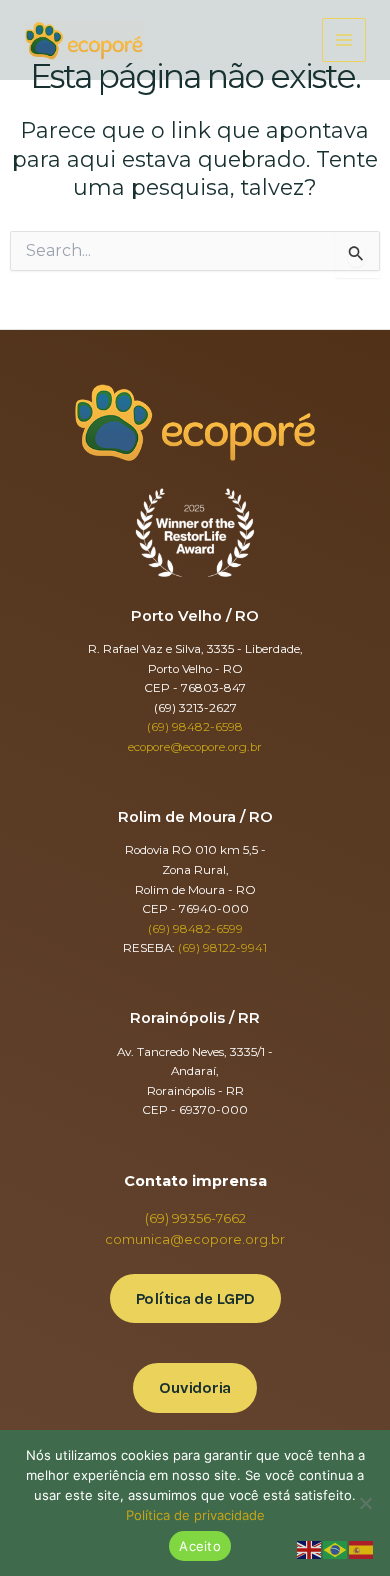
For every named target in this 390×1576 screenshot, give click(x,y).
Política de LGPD (195, 1298)
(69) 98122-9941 (222, 948)
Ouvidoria (195, 1387)
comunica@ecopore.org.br (195, 1239)
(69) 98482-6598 (195, 727)
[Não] (365, 1503)
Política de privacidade (195, 1515)
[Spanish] (362, 1549)
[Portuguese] (336, 1549)
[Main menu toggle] (344, 40)
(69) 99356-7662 (195, 1218)
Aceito (200, 1546)
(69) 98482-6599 (195, 929)
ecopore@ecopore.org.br (195, 747)
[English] (310, 1549)
